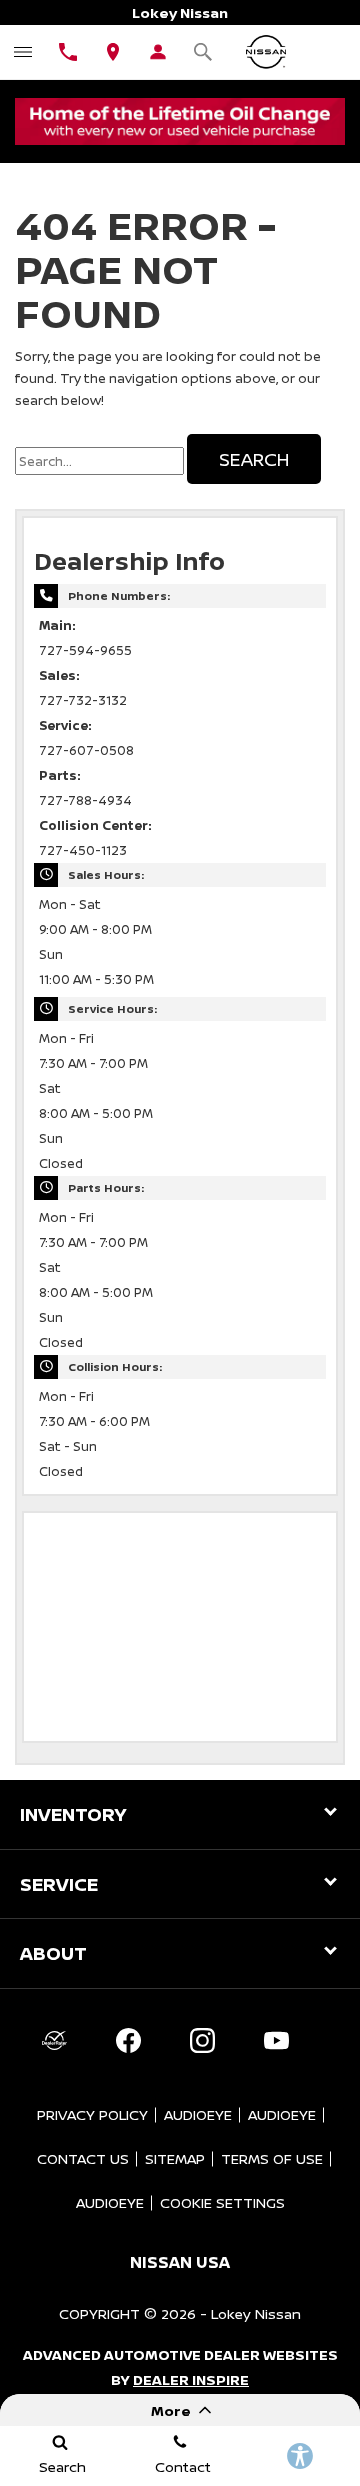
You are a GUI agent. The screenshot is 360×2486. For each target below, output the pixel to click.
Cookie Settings (222, 2202)
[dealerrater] (54, 2041)
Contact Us (83, 2158)
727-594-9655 (85, 650)
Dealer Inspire (191, 2379)
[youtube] (276, 2041)
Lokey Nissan (256, 2313)
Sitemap (175, 2158)
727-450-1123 (83, 850)
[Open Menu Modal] (22, 52)
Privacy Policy (92, 2114)
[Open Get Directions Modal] (112, 52)
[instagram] (202, 2041)
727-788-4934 (85, 800)
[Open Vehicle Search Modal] (202, 52)
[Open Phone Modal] (67, 52)
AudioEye (198, 2114)
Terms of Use (272, 2158)
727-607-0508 (86, 750)
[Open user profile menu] (157, 52)
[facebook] (128, 2041)
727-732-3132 (83, 700)
